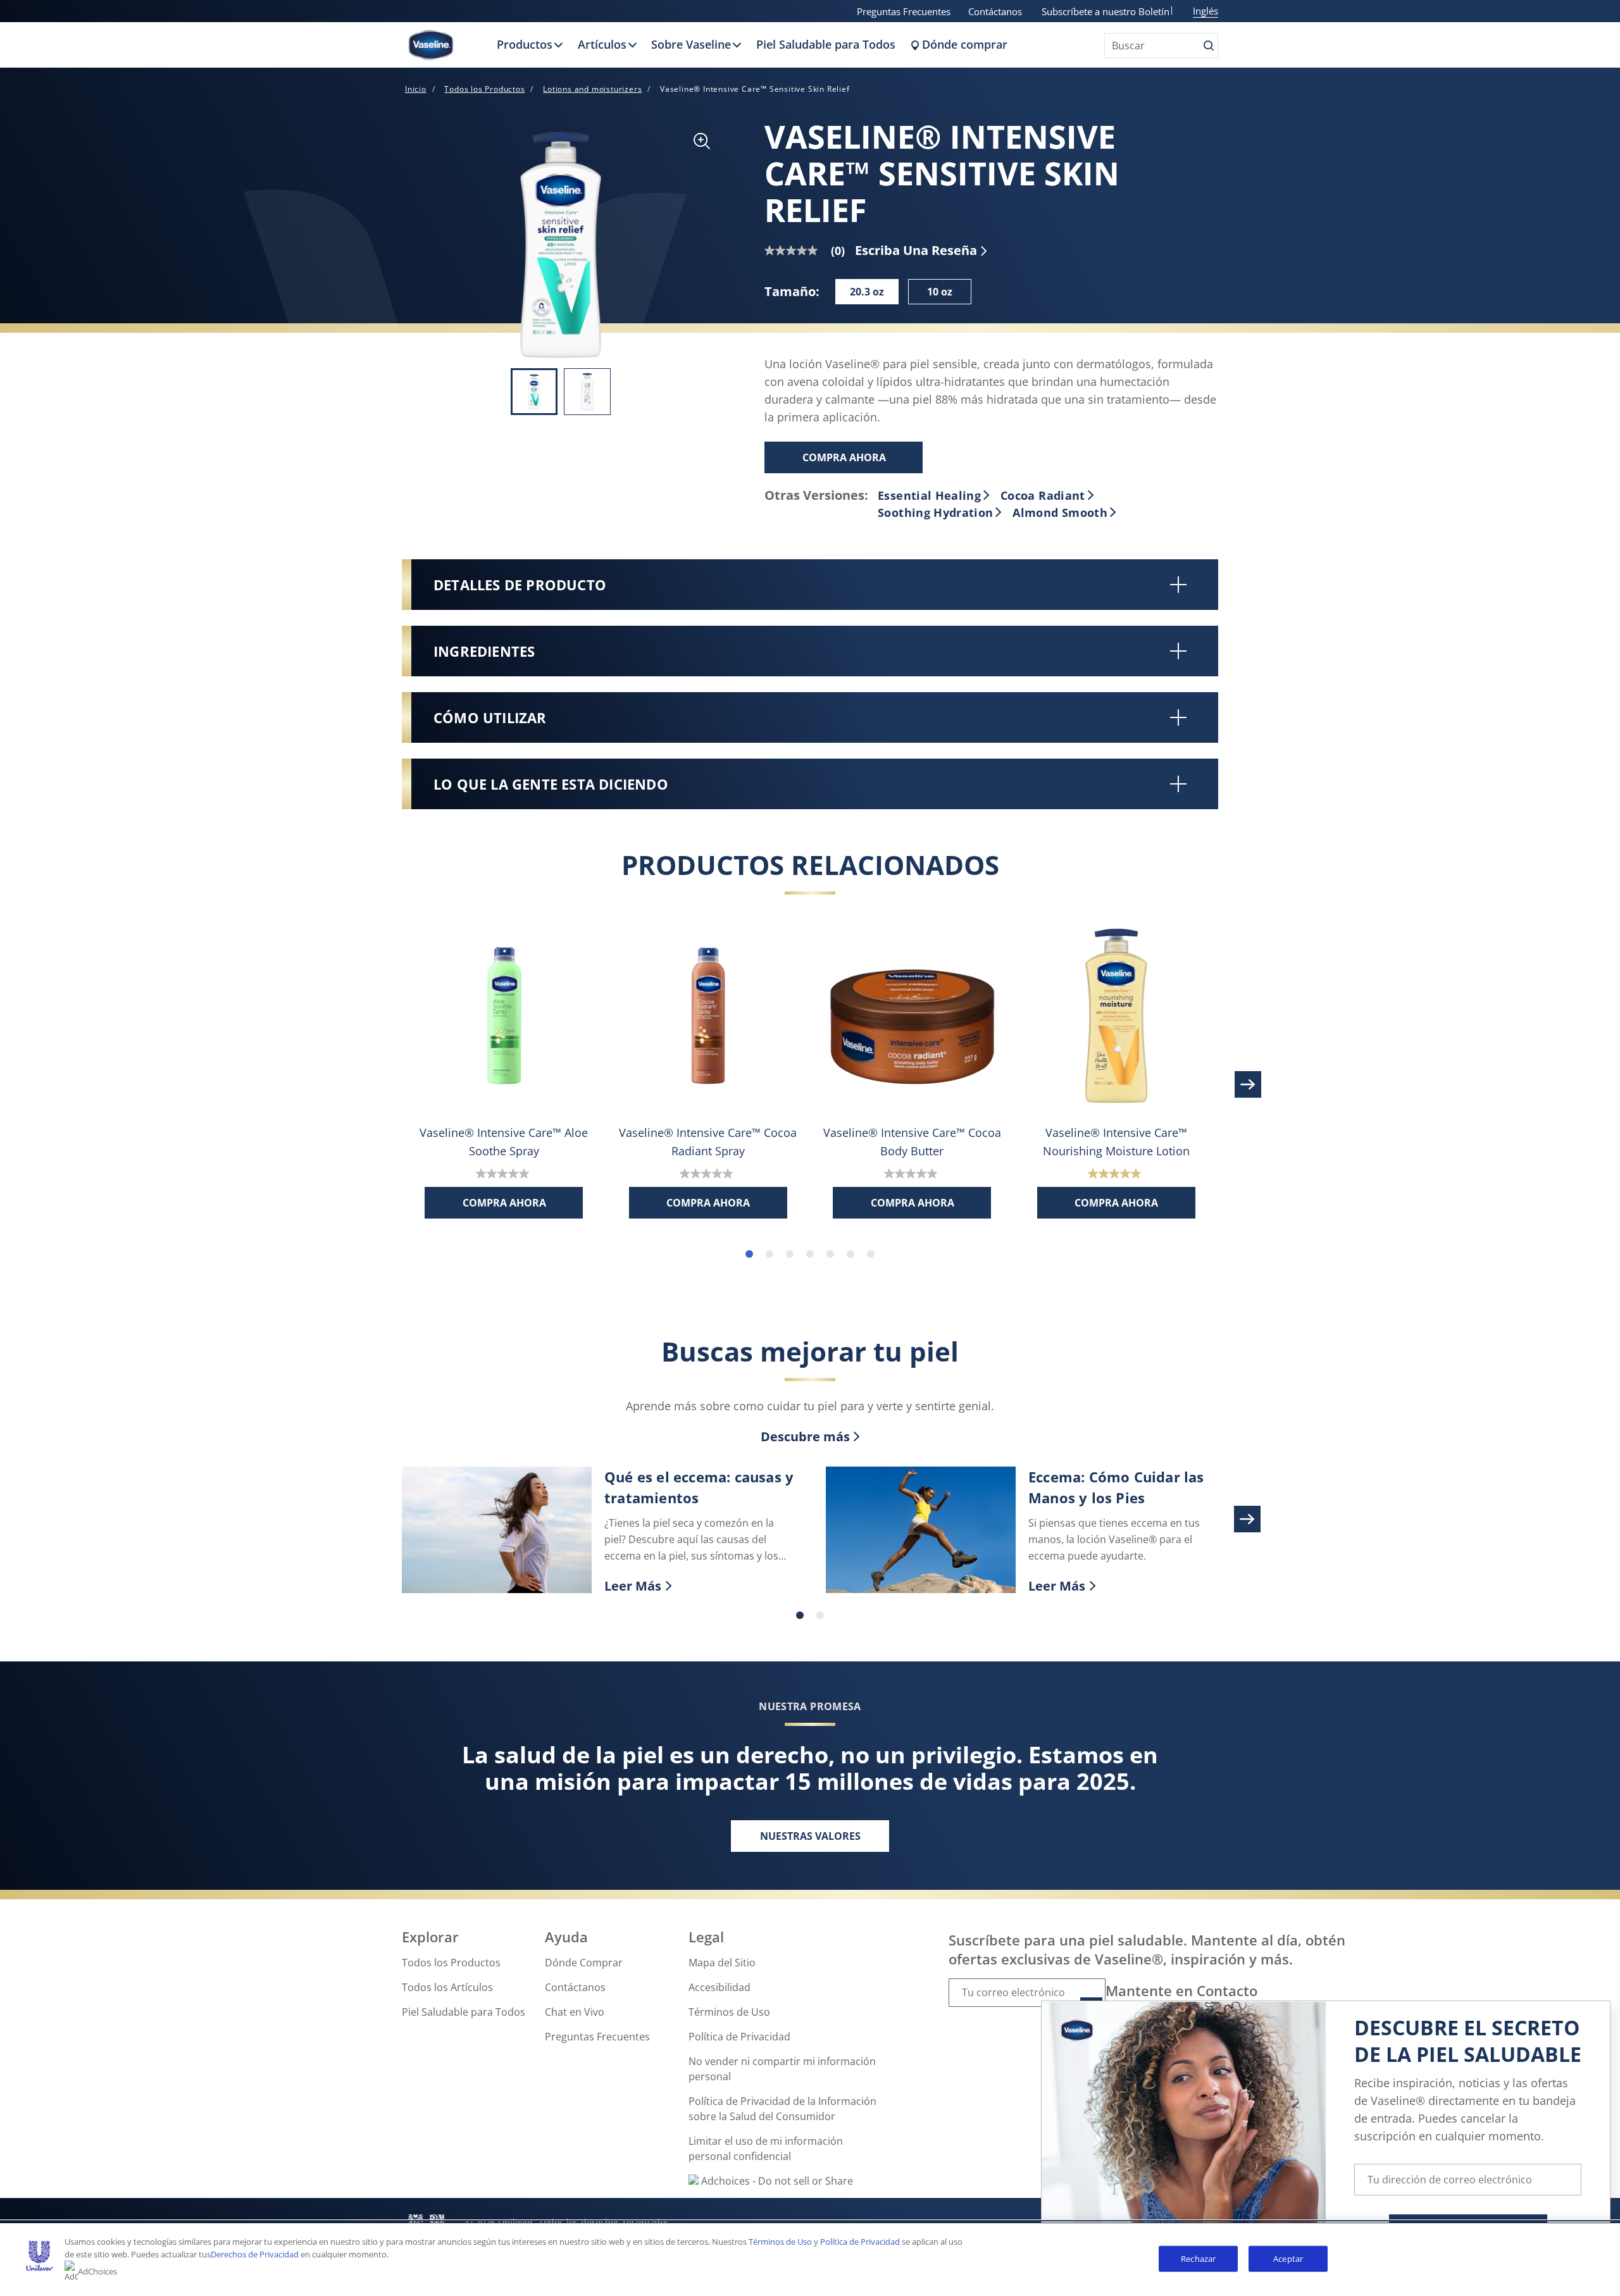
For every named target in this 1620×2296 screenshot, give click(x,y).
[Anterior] (373, 1084)
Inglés (1206, 11)
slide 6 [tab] (850, 1254)
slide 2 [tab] (769, 1254)
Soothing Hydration (935, 512)
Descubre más (805, 1437)
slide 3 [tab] (790, 1254)
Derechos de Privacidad (255, 2254)
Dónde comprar (965, 44)
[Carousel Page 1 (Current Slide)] (800, 1615)
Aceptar (1288, 2258)
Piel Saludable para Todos (826, 44)
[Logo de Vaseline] (431, 45)
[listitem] (534, 392)
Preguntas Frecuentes (904, 11)
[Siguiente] (1247, 1084)
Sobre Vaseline (691, 44)
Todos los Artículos (447, 1987)
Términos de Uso (729, 2012)
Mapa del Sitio (722, 1963)
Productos (525, 44)
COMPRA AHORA (844, 457)
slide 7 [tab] (871, 1254)
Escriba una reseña (916, 250)
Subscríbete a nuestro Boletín (1106, 11)
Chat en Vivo (575, 2012)
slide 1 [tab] (749, 1254)
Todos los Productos (451, 1963)
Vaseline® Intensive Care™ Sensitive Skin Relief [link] (755, 89)
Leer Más (699, 1586)
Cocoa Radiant (1043, 495)
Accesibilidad (720, 1987)
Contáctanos (995, 11)
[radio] (867, 292)
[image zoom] (702, 142)
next (1247, 1519)
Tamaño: (792, 291)
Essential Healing (929, 495)
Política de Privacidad (739, 2037)
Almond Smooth (1060, 512)
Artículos (602, 44)
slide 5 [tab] (830, 1254)
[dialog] (1326, 2144)
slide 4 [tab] (810, 1254)
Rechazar (1198, 2258)
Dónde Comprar (584, 1963)
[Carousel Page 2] (820, 1615)
